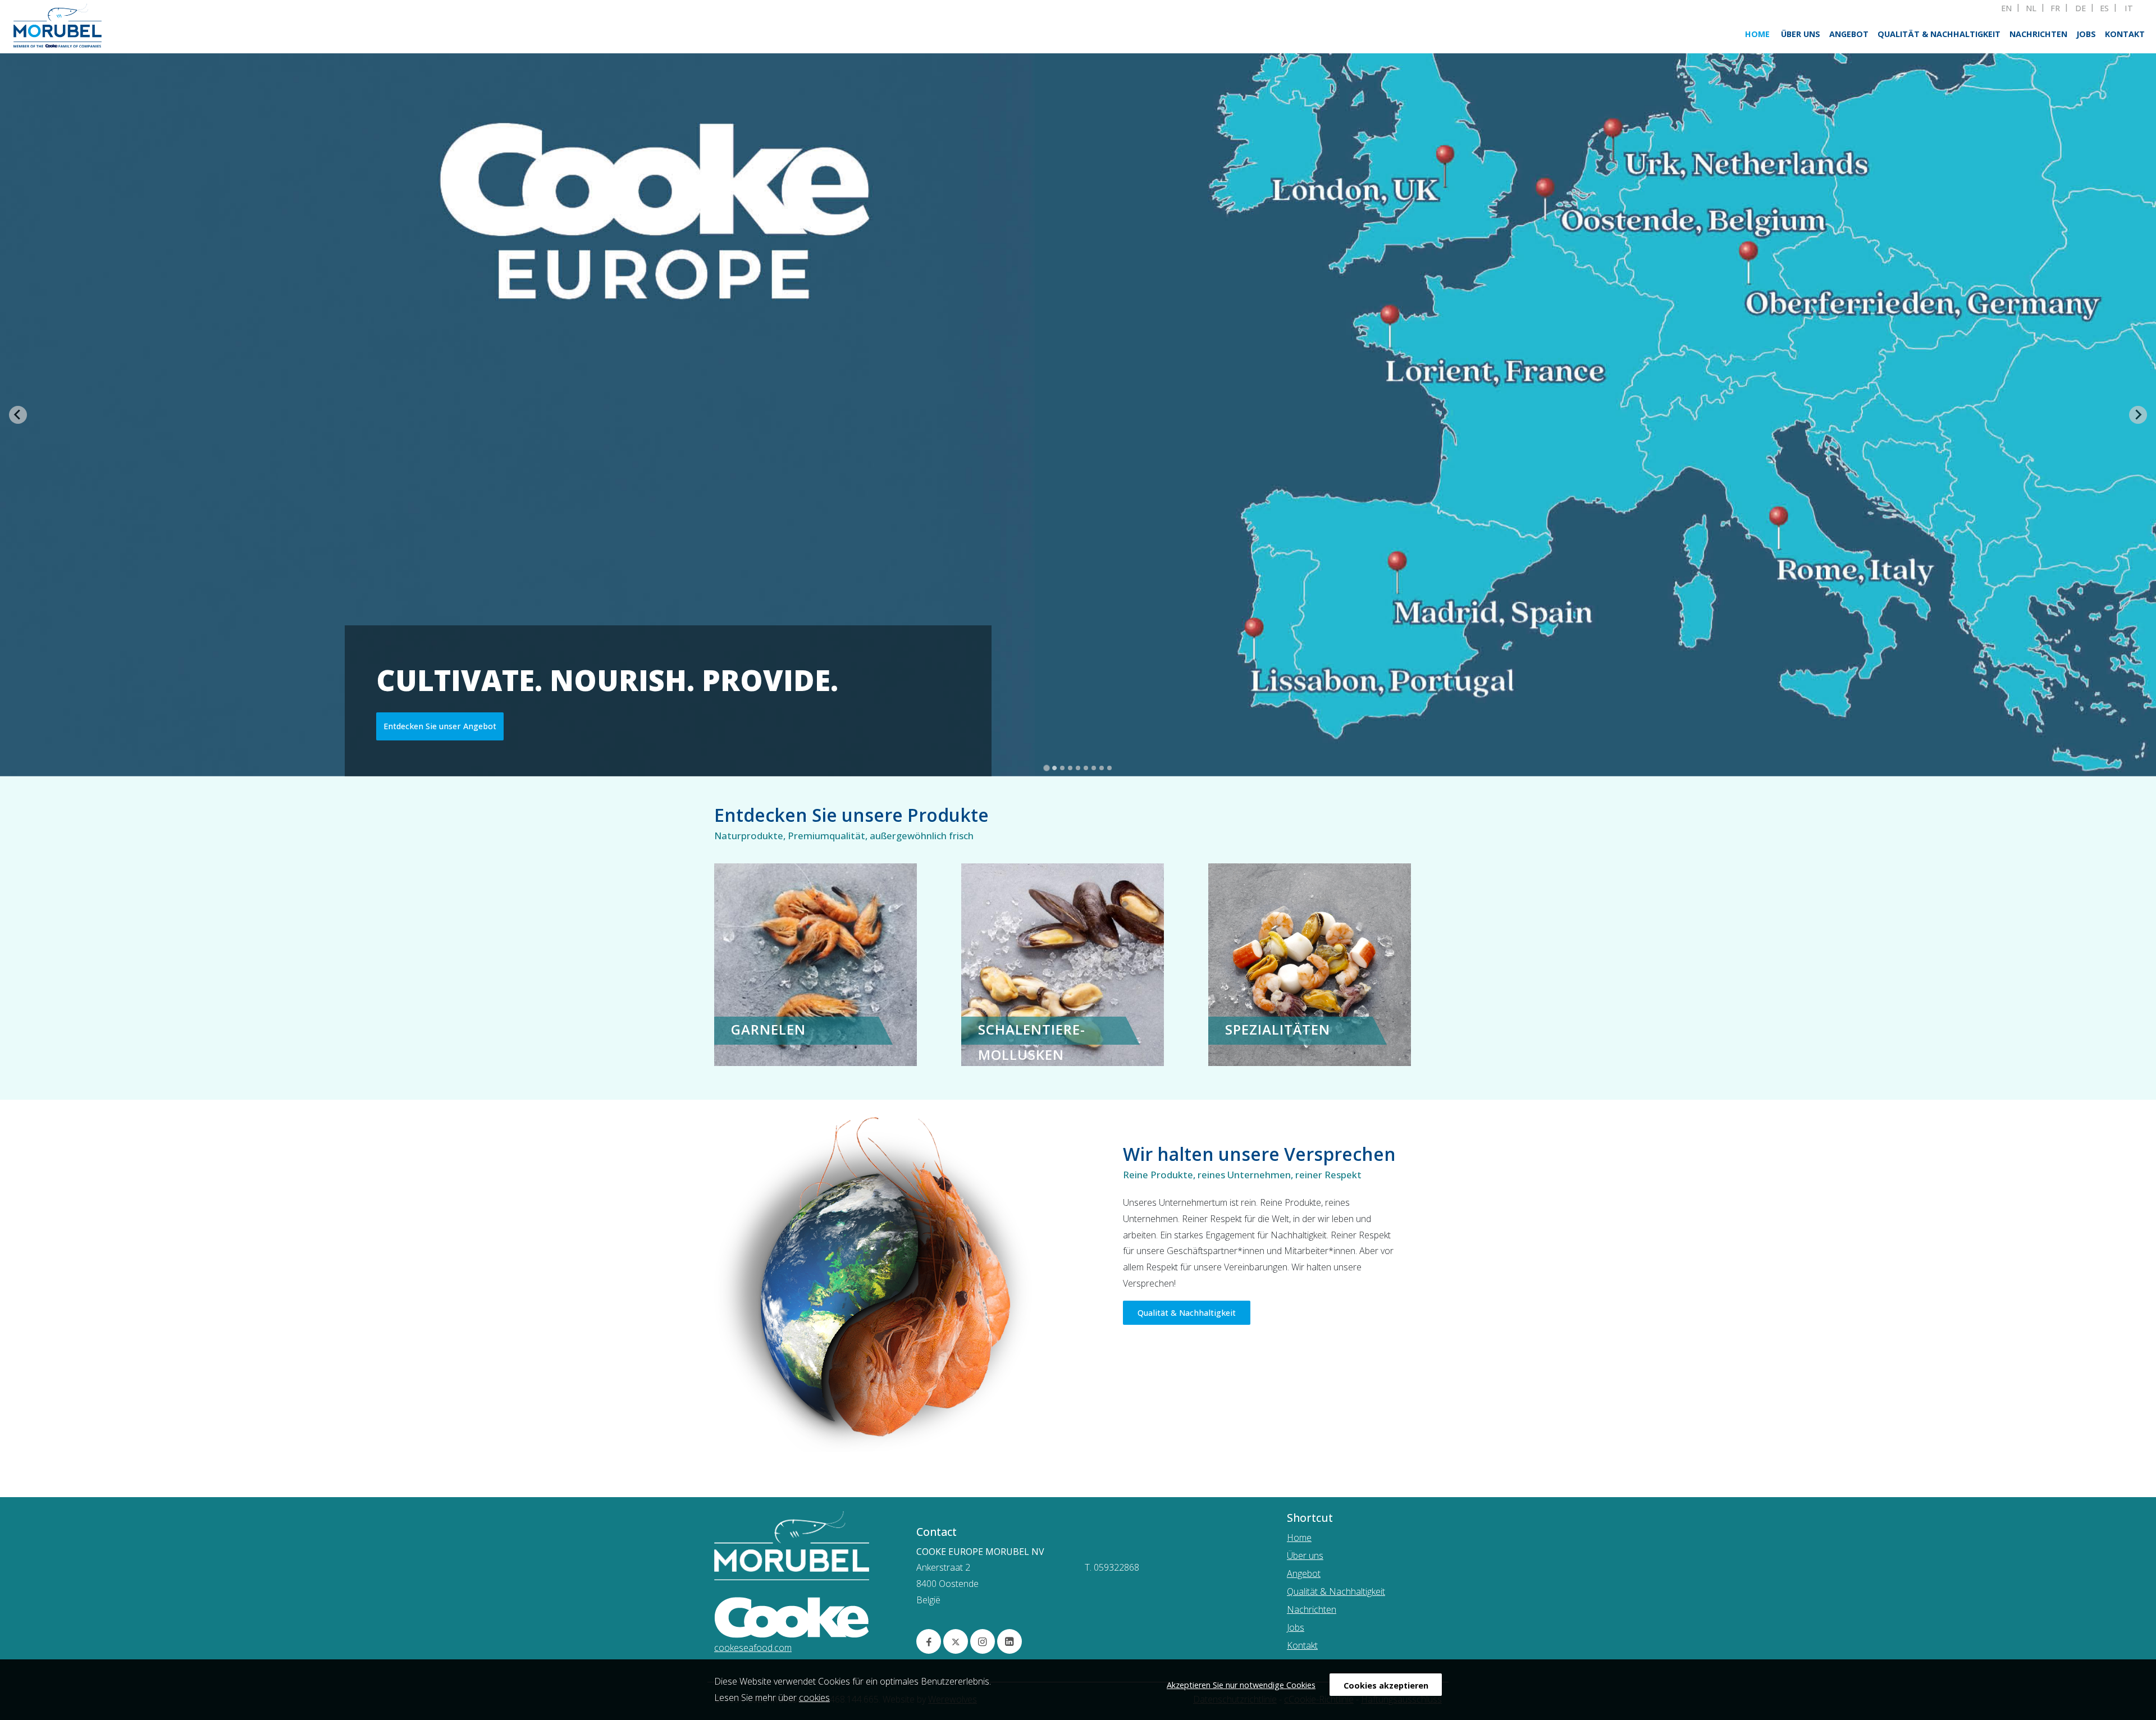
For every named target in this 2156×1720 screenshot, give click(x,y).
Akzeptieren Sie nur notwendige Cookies (1241, 1685)
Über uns (1801, 34)
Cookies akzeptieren (1386, 1685)
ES (2104, 8)
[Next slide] (2138, 415)
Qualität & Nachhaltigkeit (1939, 34)
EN (2006, 8)
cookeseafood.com (753, 1648)
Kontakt (2125, 34)
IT (2129, 8)
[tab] (1047, 768)
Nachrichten (2038, 34)
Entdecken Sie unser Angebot (440, 726)
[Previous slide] (18, 415)
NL (2031, 8)
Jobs (2086, 34)
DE (2080, 8)
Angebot (1849, 34)
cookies (814, 1698)
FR (2055, 8)
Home (1757, 34)
